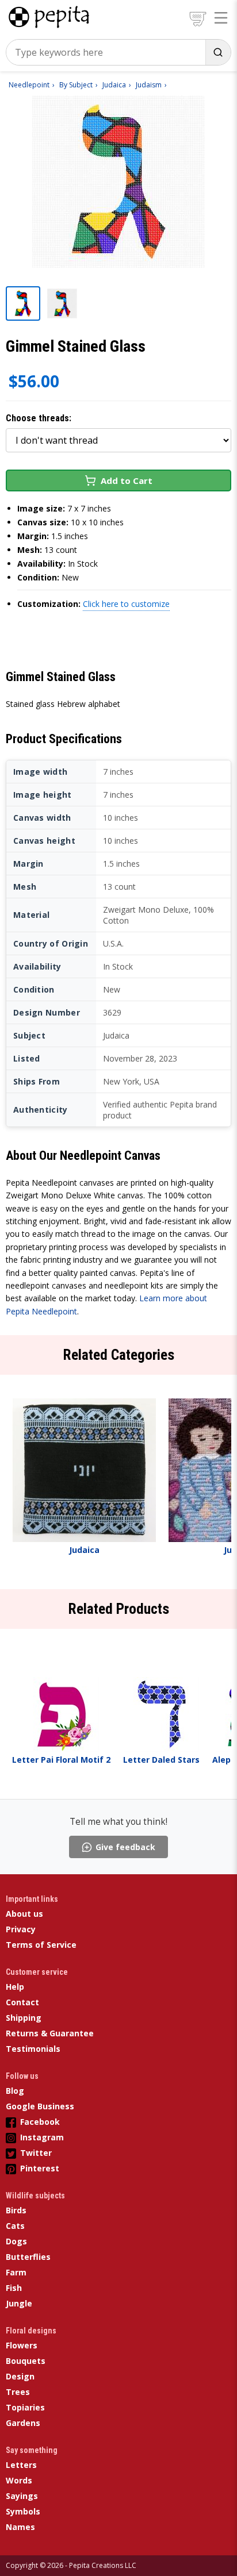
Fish (14, 2288)
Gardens (23, 2423)
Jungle (19, 2303)
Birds (16, 2210)
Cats (15, 2226)
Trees (18, 2392)
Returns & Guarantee (50, 2033)
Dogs (16, 2241)
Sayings (22, 2496)
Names (20, 2527)
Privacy (21, 1929)
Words (19, 2480)
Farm (16, 2272)
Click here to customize (126, 604)
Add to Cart (127, 480)
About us (24, 1914)
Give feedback (125, 1847)
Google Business (40, 2106)
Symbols (23, 2511)
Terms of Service (41, 1945)
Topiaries (25, 2407)
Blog (15, 2091)
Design (20, 2376)
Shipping (24, 2018)
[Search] (218, 52)
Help (15, 1987)
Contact (22, 2002)
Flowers (22, 2345)
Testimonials (33, 2049)
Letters (21, 2465)
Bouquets (26, 2361)
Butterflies (28, 2257)
